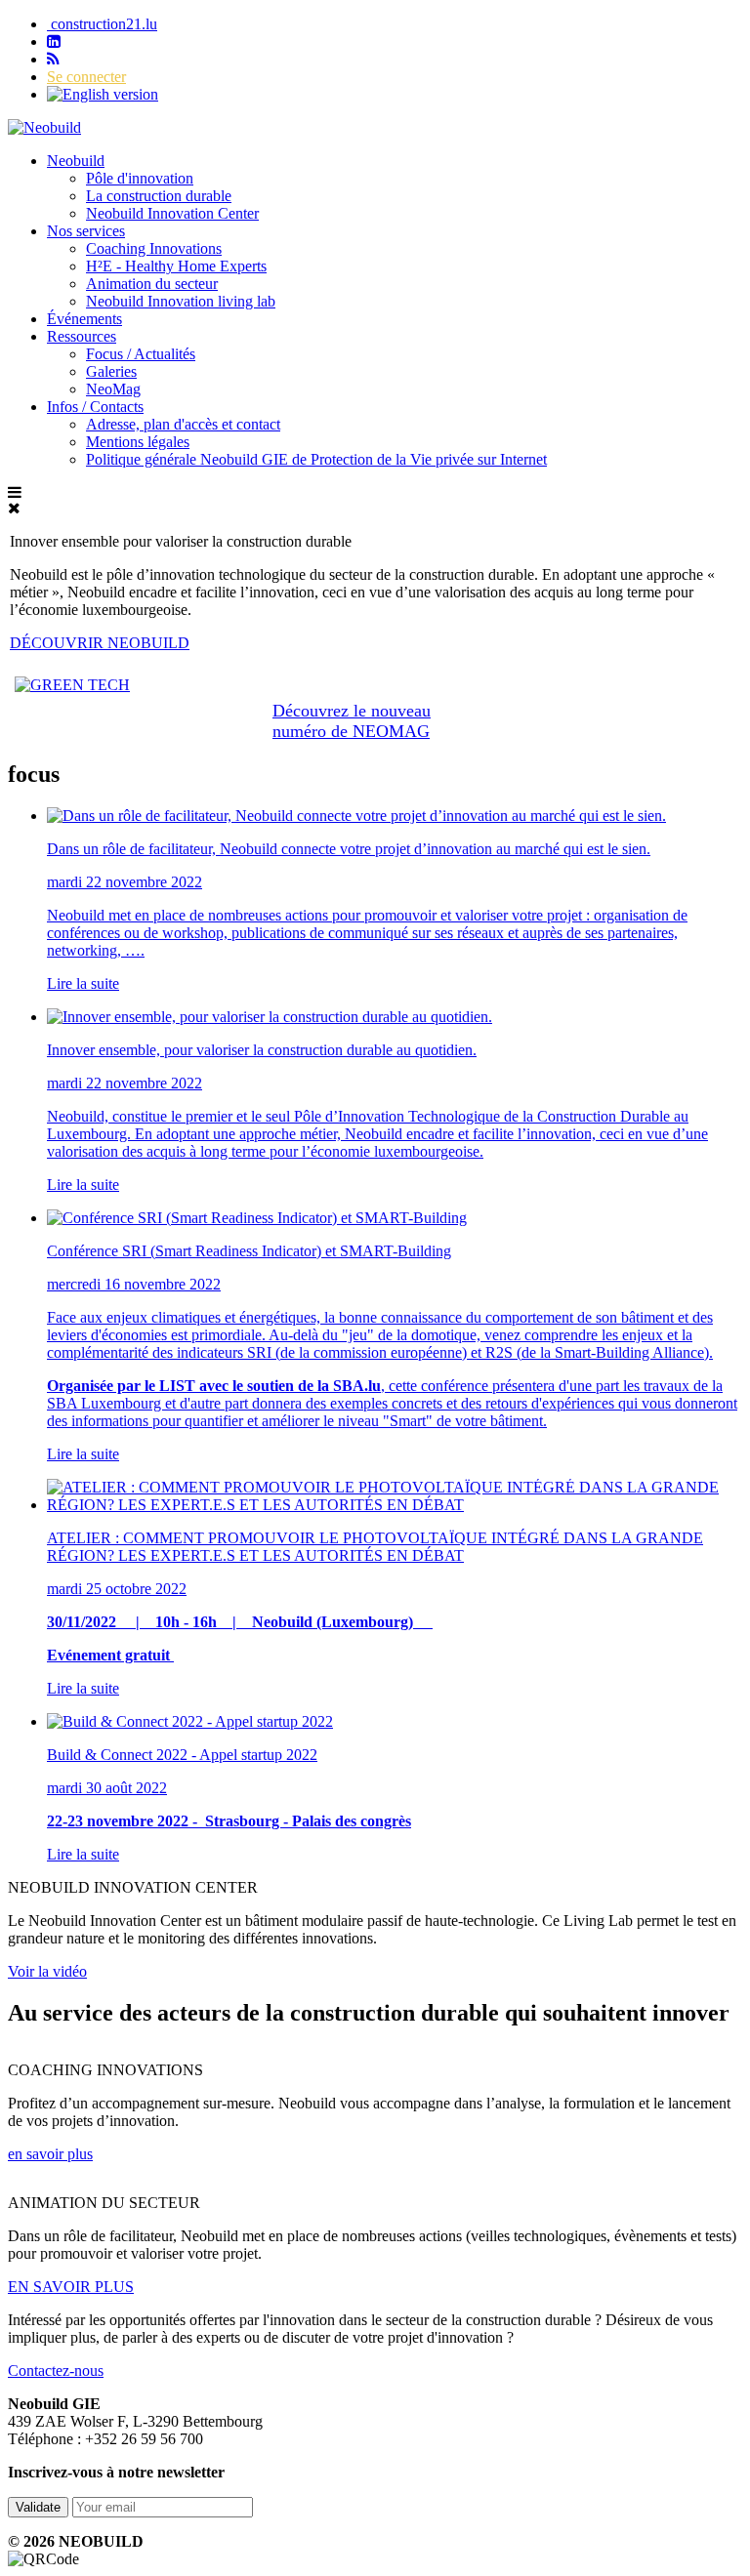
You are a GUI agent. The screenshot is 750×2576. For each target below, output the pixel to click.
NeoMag (113, 389)
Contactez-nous (56, 2371)
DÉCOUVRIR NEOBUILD (100, 643)
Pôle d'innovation (140, 178)
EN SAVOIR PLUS (71, 2287)
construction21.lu (102, 24)
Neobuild (76, 161)
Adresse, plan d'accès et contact (183, 424)
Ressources (82, 336)
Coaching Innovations (154, 248)
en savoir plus (50, 2154)
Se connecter (86, 77)
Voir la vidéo (47, 1971)
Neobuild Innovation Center (172, 213)
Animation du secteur (152, 284)
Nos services (86, 231)
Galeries (111, 371)
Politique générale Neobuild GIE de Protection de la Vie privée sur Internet (316, 459)
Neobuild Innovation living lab (181, 301)
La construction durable (159, 196)
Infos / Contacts (95, 407)
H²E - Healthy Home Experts (176, 266)
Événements (84, 319)
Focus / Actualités (141, 354)
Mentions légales (138, 442)
